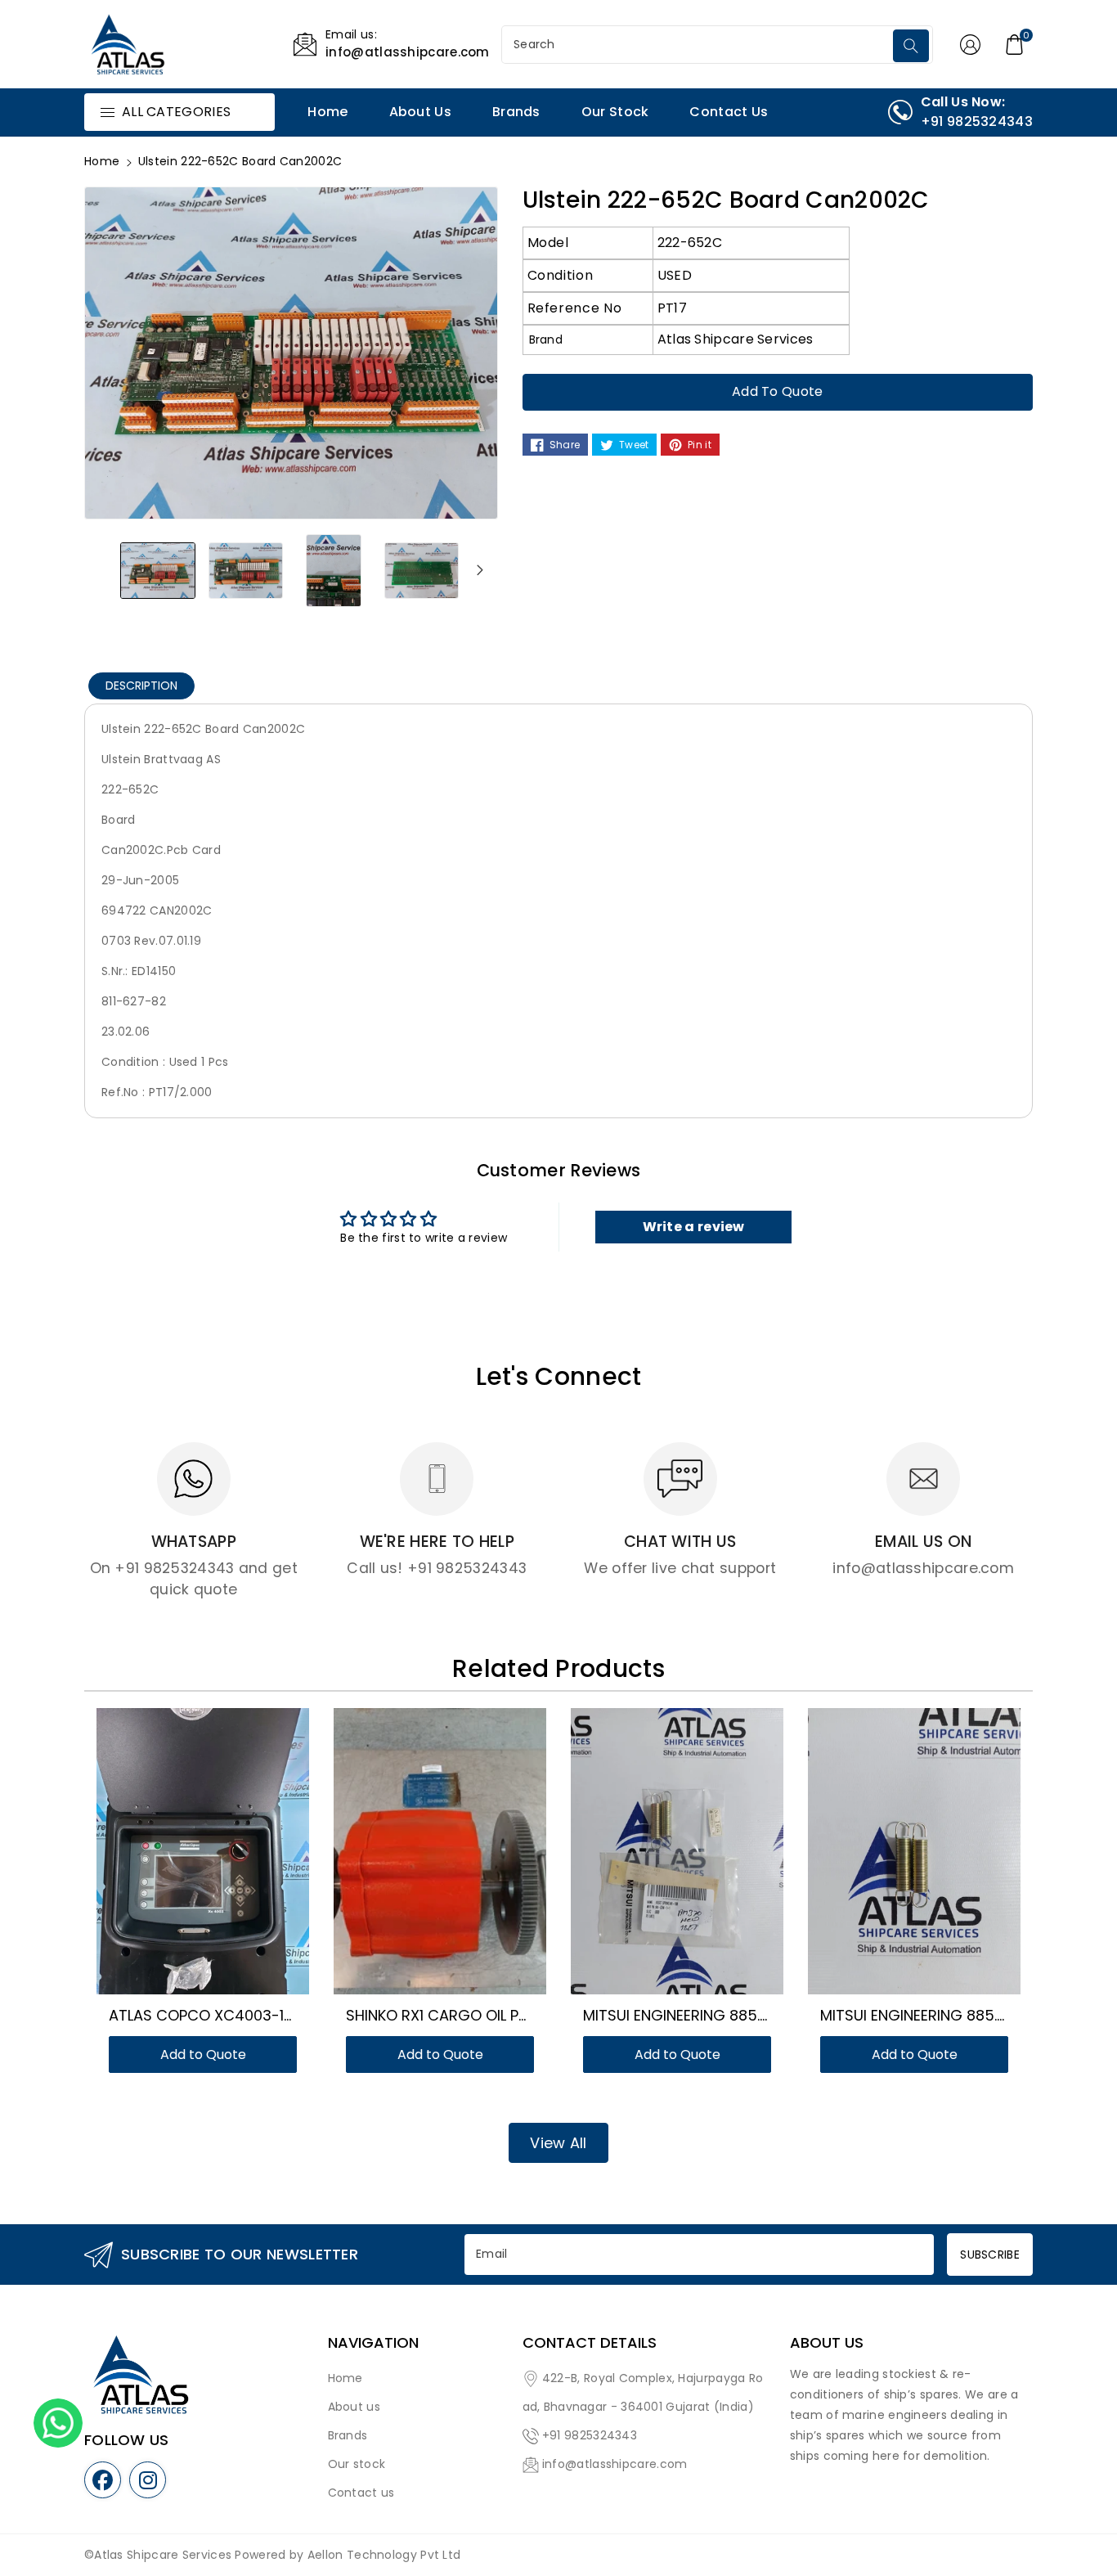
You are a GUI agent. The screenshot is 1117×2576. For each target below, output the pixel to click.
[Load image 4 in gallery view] (422, 570)
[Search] (911, 46)
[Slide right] (480, 570)
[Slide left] (102, 570)
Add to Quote (778, 391)
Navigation (373, 2343)
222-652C (690, 243)
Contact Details (590, 2343)
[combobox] (699, 45)
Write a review (694, 1227)
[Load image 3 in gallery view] (334, 570)
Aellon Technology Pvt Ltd (384, 2555)
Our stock (357, 2464)
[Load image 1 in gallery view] (158, 570)
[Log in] (971, 44)
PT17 (672, 308)
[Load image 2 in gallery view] (246, 570)
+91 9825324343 (590, 2435)
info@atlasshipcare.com (615, 2464)
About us (354, 2407)
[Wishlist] (183, 1859)
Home (102, 161)
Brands (348, 2435)
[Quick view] (222, 1859)
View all (558, 2143)
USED (675, 275)
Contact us (361, 2493)
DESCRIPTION (141, 686)
